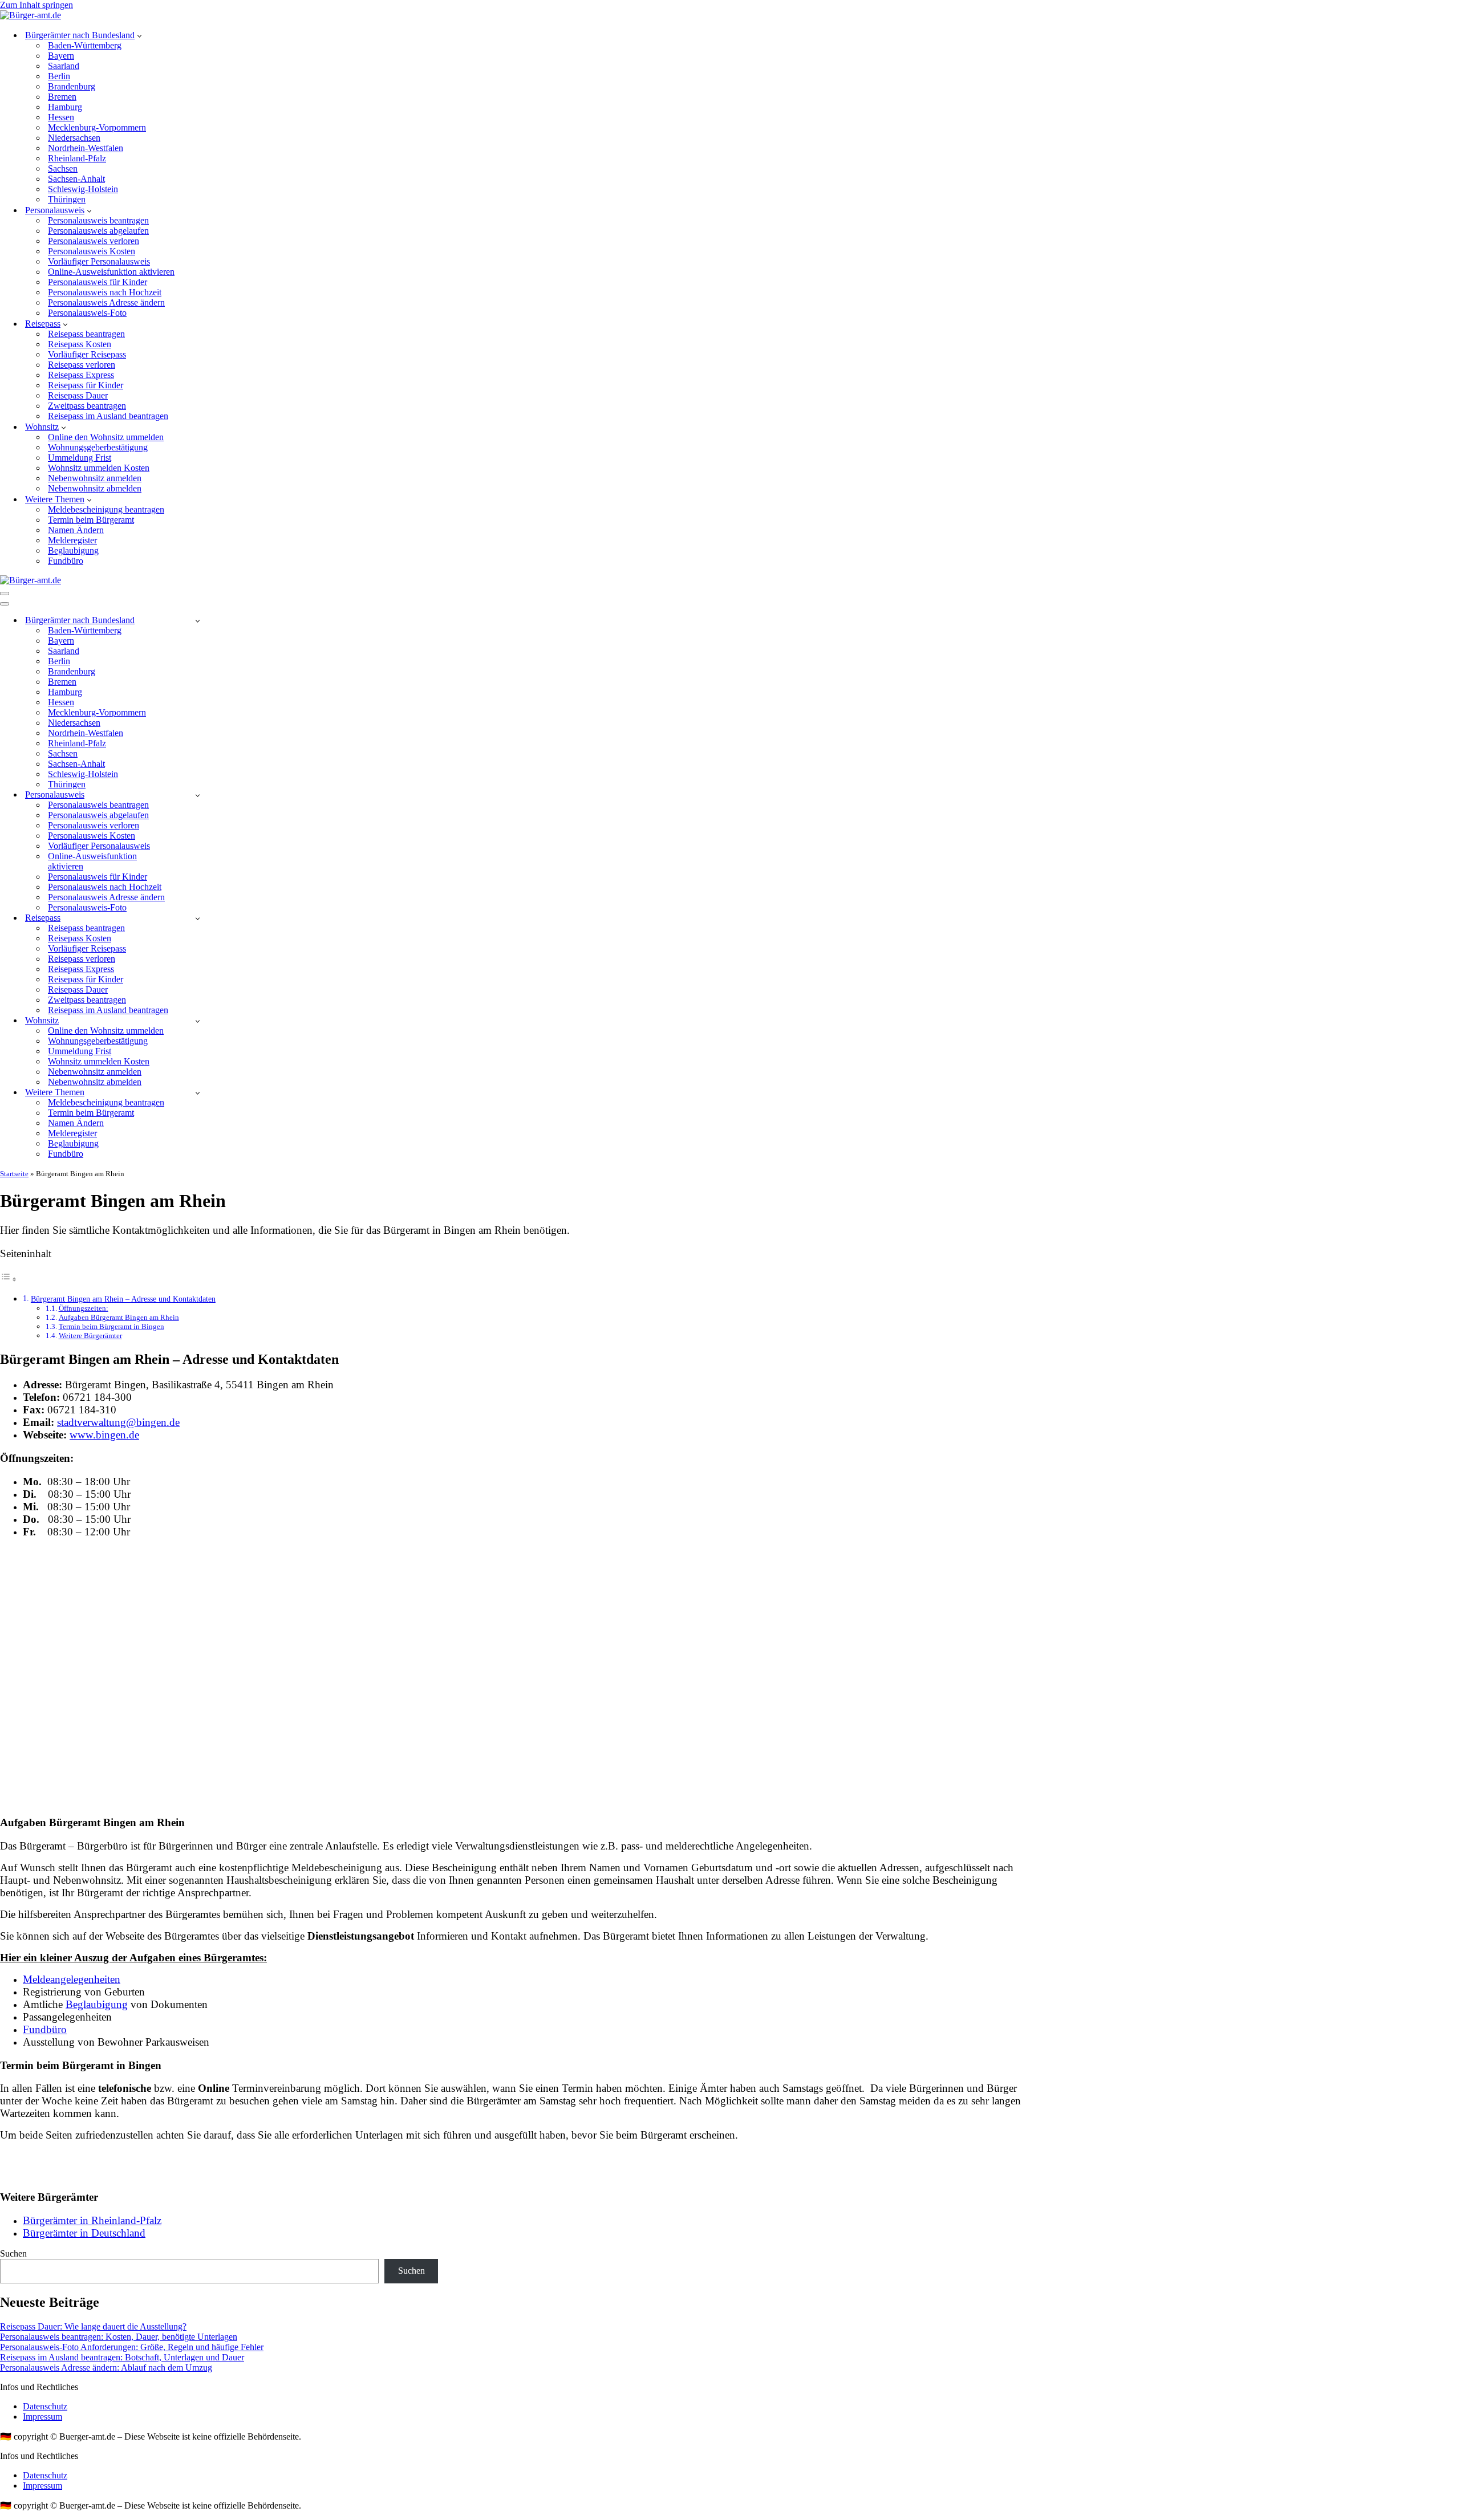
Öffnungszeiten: (84, 1308)
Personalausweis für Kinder (98, 282)
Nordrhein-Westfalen (86, 148)
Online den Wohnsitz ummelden (106, 437)
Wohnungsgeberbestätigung (98, 447)
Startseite (14, 1174)
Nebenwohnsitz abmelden (95, 488)
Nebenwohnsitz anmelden (95, 478)
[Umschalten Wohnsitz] (198, 1021)
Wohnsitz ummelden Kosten (99, 468)
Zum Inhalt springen (36, 5)
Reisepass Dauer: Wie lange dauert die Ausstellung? (93, 2326)
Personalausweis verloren (94, 241)
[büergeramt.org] (31, 15)
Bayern (61, 56)
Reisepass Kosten (80, 344)
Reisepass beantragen (86, 334)
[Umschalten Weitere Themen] (198, 1093)
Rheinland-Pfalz (77, 158)
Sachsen (63, 168)
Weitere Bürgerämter (90, 1336)
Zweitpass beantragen (87, 406)
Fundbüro (66, 561)
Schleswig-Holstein (83, 189)
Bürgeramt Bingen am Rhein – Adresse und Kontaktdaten (123, 1299)
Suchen (13, 2253)
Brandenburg (72, 86)
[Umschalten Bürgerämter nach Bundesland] (198, 621)
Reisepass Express (81, 375)
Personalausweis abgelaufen (98, 231)
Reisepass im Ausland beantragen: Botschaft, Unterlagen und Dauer (122, 2357)
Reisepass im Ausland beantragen (108, 416)
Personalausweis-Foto (87, 313)
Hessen (61, 117)
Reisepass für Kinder (86, 385)
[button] (139, 35)
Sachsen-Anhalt (76, 179)
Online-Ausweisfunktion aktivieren (111, 272)
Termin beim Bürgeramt (91, 520)
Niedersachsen (74, 138)
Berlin (59, 76)
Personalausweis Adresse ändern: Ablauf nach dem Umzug (106, 2367)
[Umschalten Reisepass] (198, 918)
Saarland (64, 66)
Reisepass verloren (82, 365)
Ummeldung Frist (80, 458)
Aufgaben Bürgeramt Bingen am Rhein (119, 1317)
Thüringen (67, 199)
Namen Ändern (76, 530)
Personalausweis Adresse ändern (106, 302)
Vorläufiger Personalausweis (99, 261)
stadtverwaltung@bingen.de (118, 1422)
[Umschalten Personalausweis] (198, 795)
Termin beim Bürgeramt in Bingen (111, 1326)
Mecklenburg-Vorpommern (97, 127)
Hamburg (65, 107)
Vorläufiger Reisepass (87, 354)
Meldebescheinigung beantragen (106, 509)
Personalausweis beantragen (98, 220)
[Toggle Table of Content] (9, 1279)
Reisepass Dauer (78, 395)
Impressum (42, 2417)
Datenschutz (45, 2406)
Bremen (62, 97)
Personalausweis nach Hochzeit (105, 292)
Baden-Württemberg (85, 45)
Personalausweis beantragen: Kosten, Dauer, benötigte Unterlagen (119, 2337)
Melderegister (72, 540)
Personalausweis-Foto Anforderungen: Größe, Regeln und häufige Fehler (132, 2347)
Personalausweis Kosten (92, 251)
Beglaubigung (73, 550)
